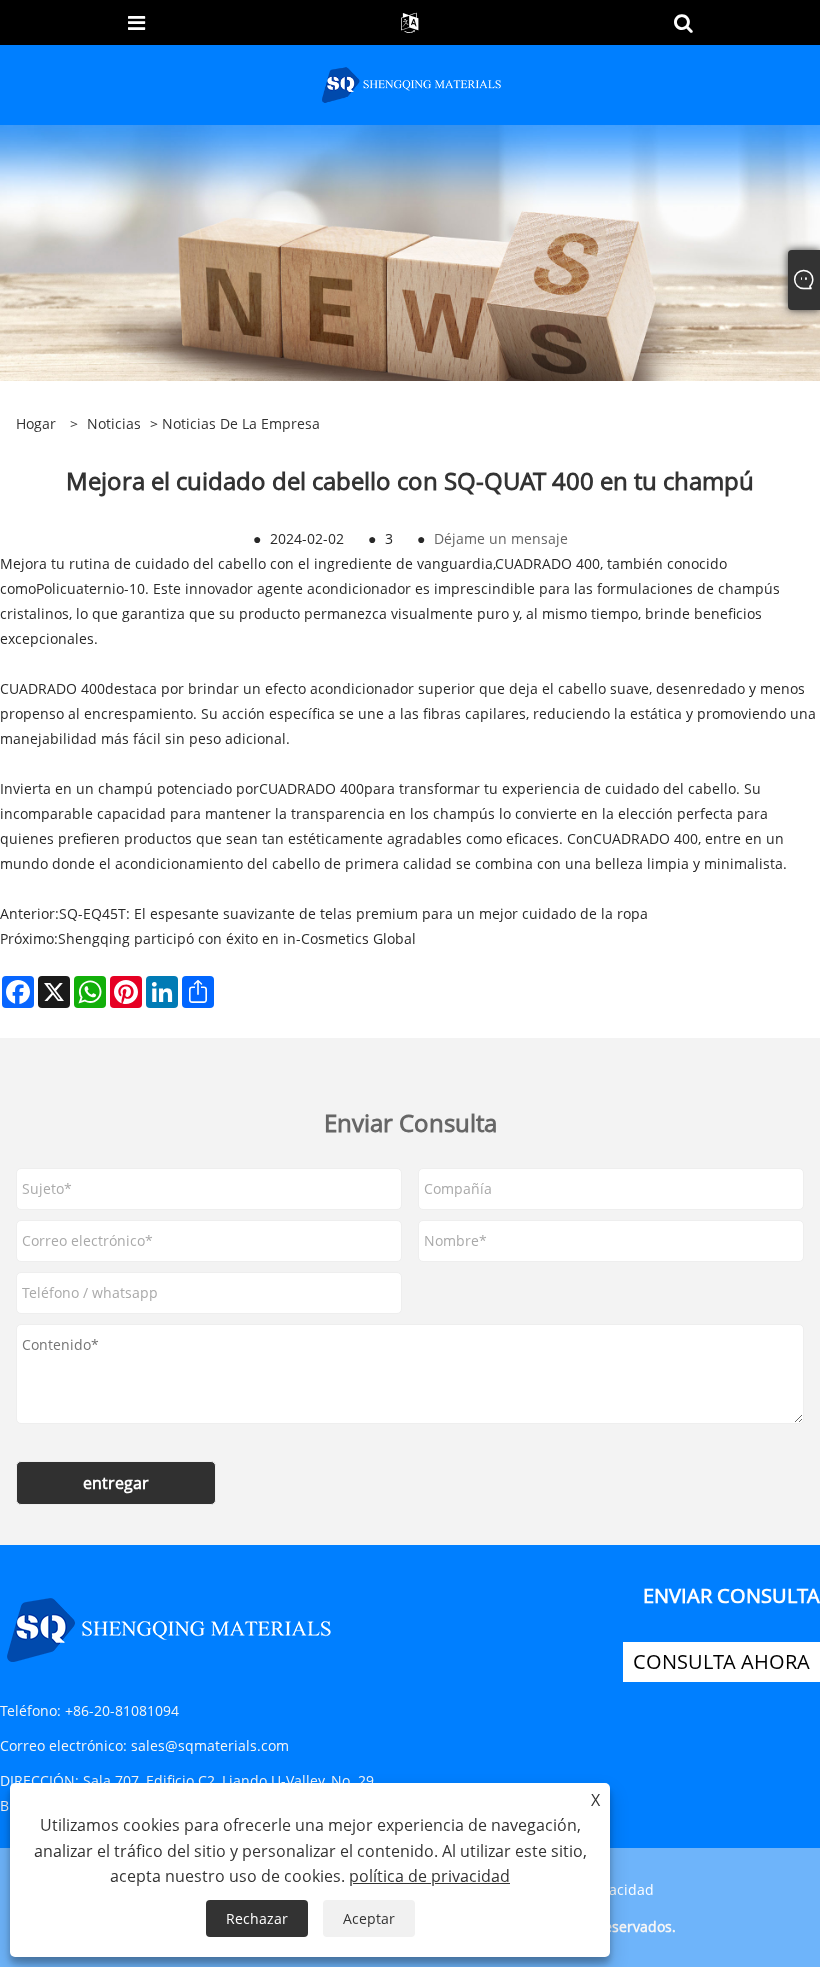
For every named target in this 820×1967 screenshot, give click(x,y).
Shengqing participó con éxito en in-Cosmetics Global (237, 938)
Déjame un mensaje (501, 538)
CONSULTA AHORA (721, 1661)
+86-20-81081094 (122, 1710)
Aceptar (369, 1918)
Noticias (114, 423)
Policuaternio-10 (90, 588)
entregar (116, 1483)
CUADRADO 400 (547, 563)
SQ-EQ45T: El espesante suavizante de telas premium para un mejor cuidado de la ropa (353, 913)
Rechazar (257, 1918)
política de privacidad (429, 1876)
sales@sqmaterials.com (210, 1745)
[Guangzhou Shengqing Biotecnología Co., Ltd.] (412, 83)
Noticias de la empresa (241, 423)
